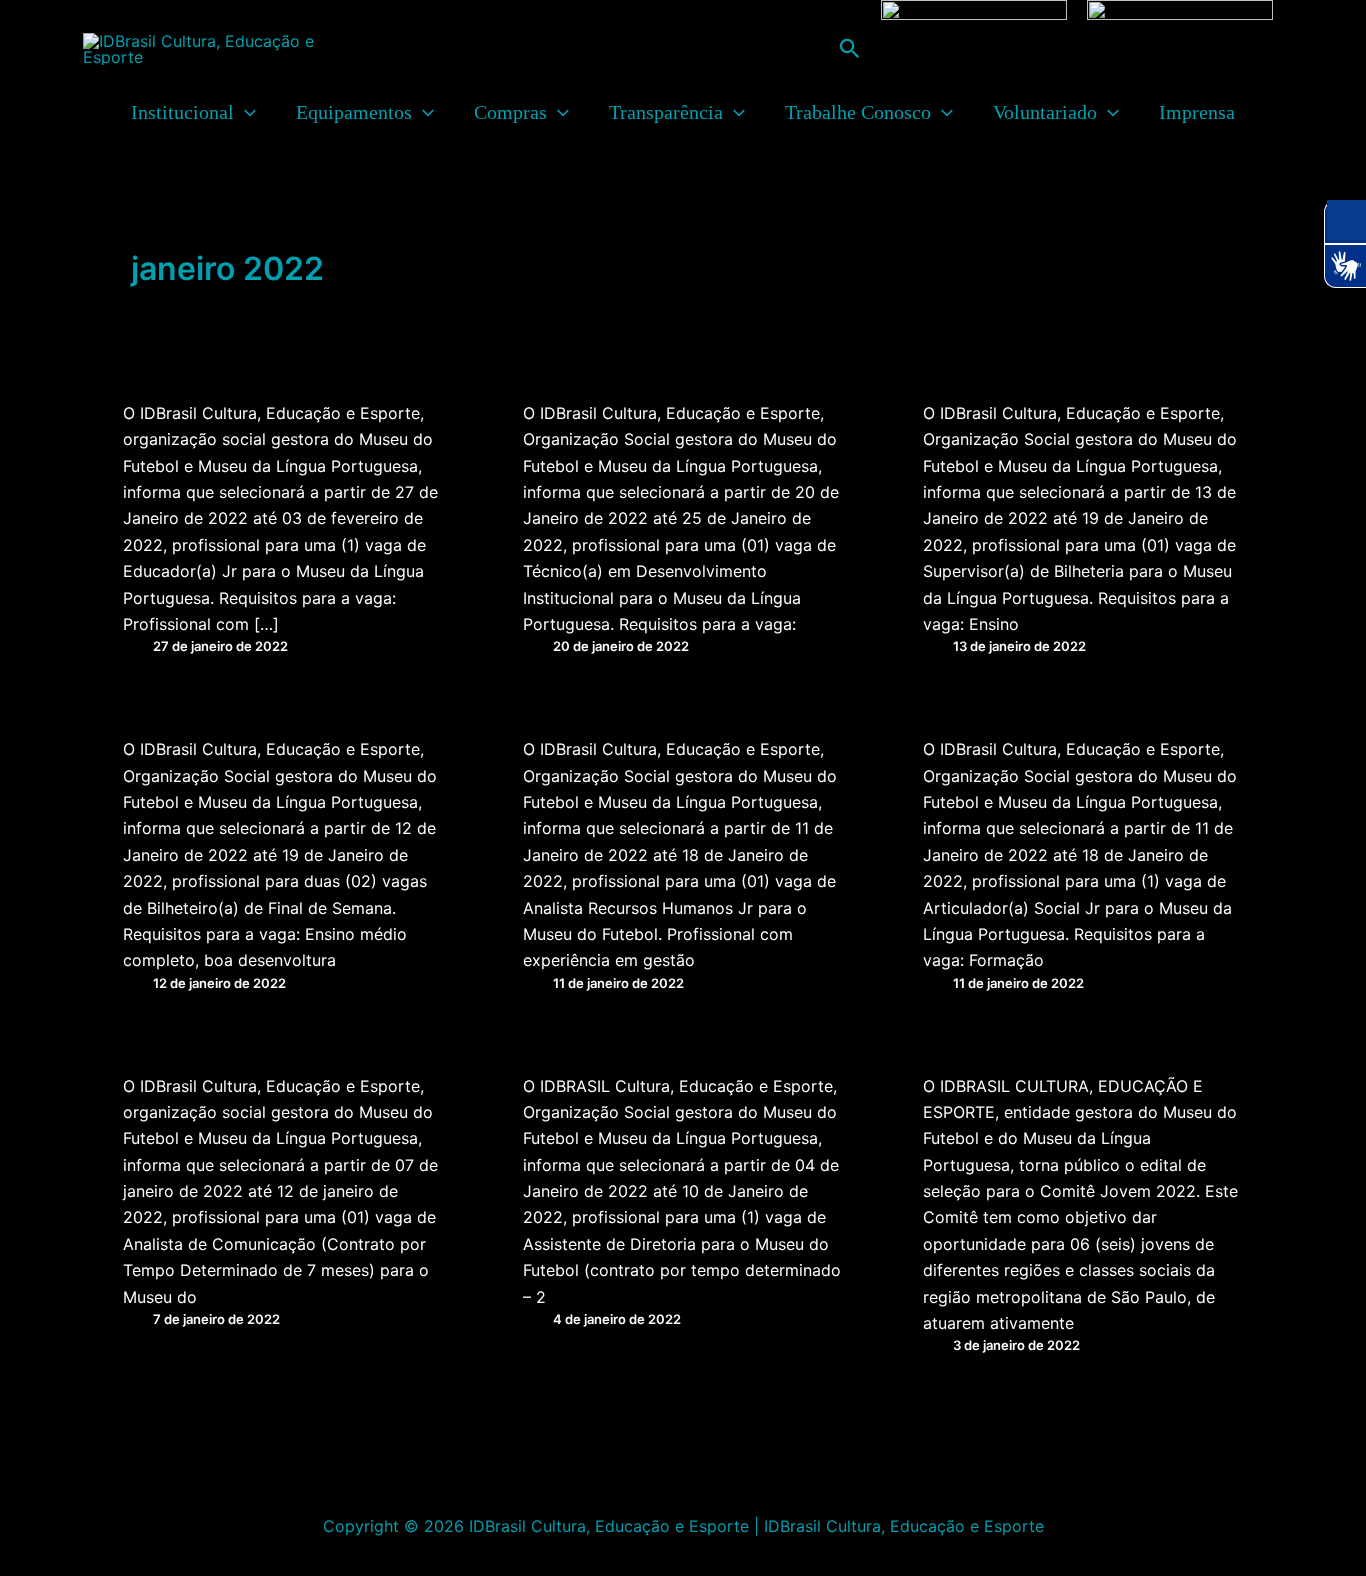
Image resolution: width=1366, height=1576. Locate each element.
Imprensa (1197, 112)
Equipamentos (354, 112)
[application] (245, 112)
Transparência (666, 112)
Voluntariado (1045, 112)
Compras (510, 112)
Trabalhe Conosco (858, 112)
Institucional (182, 112)
